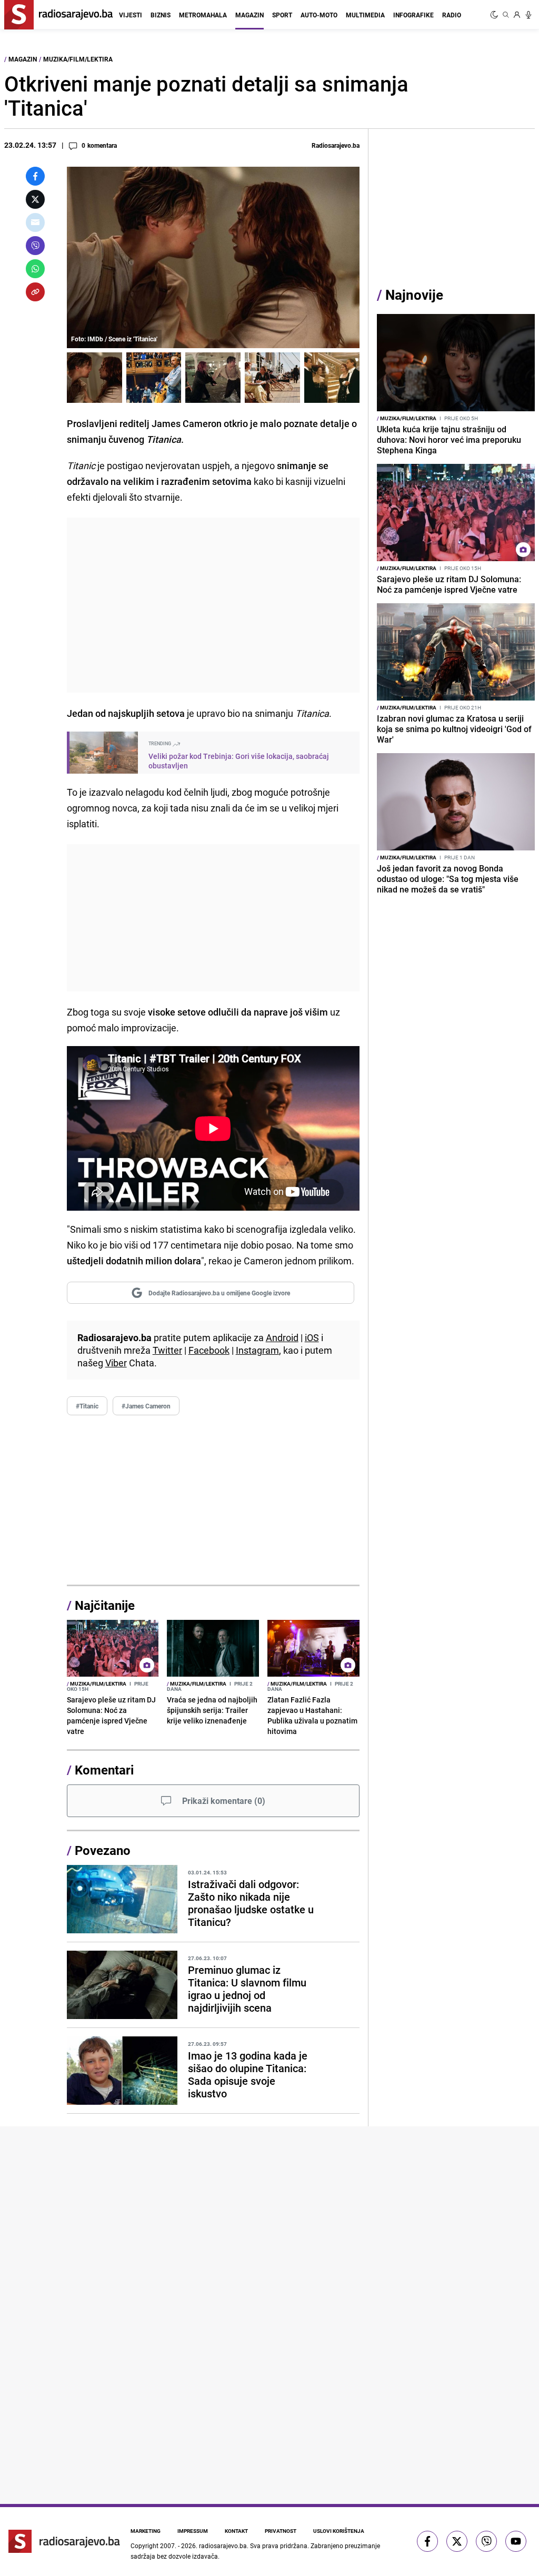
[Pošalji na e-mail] (35, 222)
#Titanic (87, 1406)
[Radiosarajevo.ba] (64, 2541)
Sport (282, 15)
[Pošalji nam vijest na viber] (486, 2541)
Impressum (193, 2531)
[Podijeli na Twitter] (35, 199)
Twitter (167, 1350)
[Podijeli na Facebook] (35, 176)
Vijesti (131, 15)
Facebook (209, 1350)
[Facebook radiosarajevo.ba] (427, 2541)
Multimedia (365, 15)
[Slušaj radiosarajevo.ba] (528, 15)
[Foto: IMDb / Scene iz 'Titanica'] (94, 378)
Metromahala (203, 15)
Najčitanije (105, 1605)
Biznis (161, 15)
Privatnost (281, 2531)
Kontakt (236, 2531)
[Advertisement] (213, 605)
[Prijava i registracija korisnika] (517, 15)
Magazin (249, 15)
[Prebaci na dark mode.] (495, 15)
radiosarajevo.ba (223, 2545)
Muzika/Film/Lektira (78, 59)
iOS (312, 1337)
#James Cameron (146, 1406)
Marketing (146, 2531)
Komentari (104, 1770)
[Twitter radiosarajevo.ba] (457, 2541)
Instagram (257, 1350)
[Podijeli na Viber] (35, 246)
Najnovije (414, 295)
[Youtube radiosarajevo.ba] (516, 2541)
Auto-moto (319, 15)
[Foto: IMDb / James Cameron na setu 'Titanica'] (154, 378)
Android (282, 1337)
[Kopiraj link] (35, 292)
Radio (452, 15)
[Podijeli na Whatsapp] (35, 269)
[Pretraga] (506, 15)
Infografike (413, 15)
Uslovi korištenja (339, 2531)
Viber (116, 1363)
